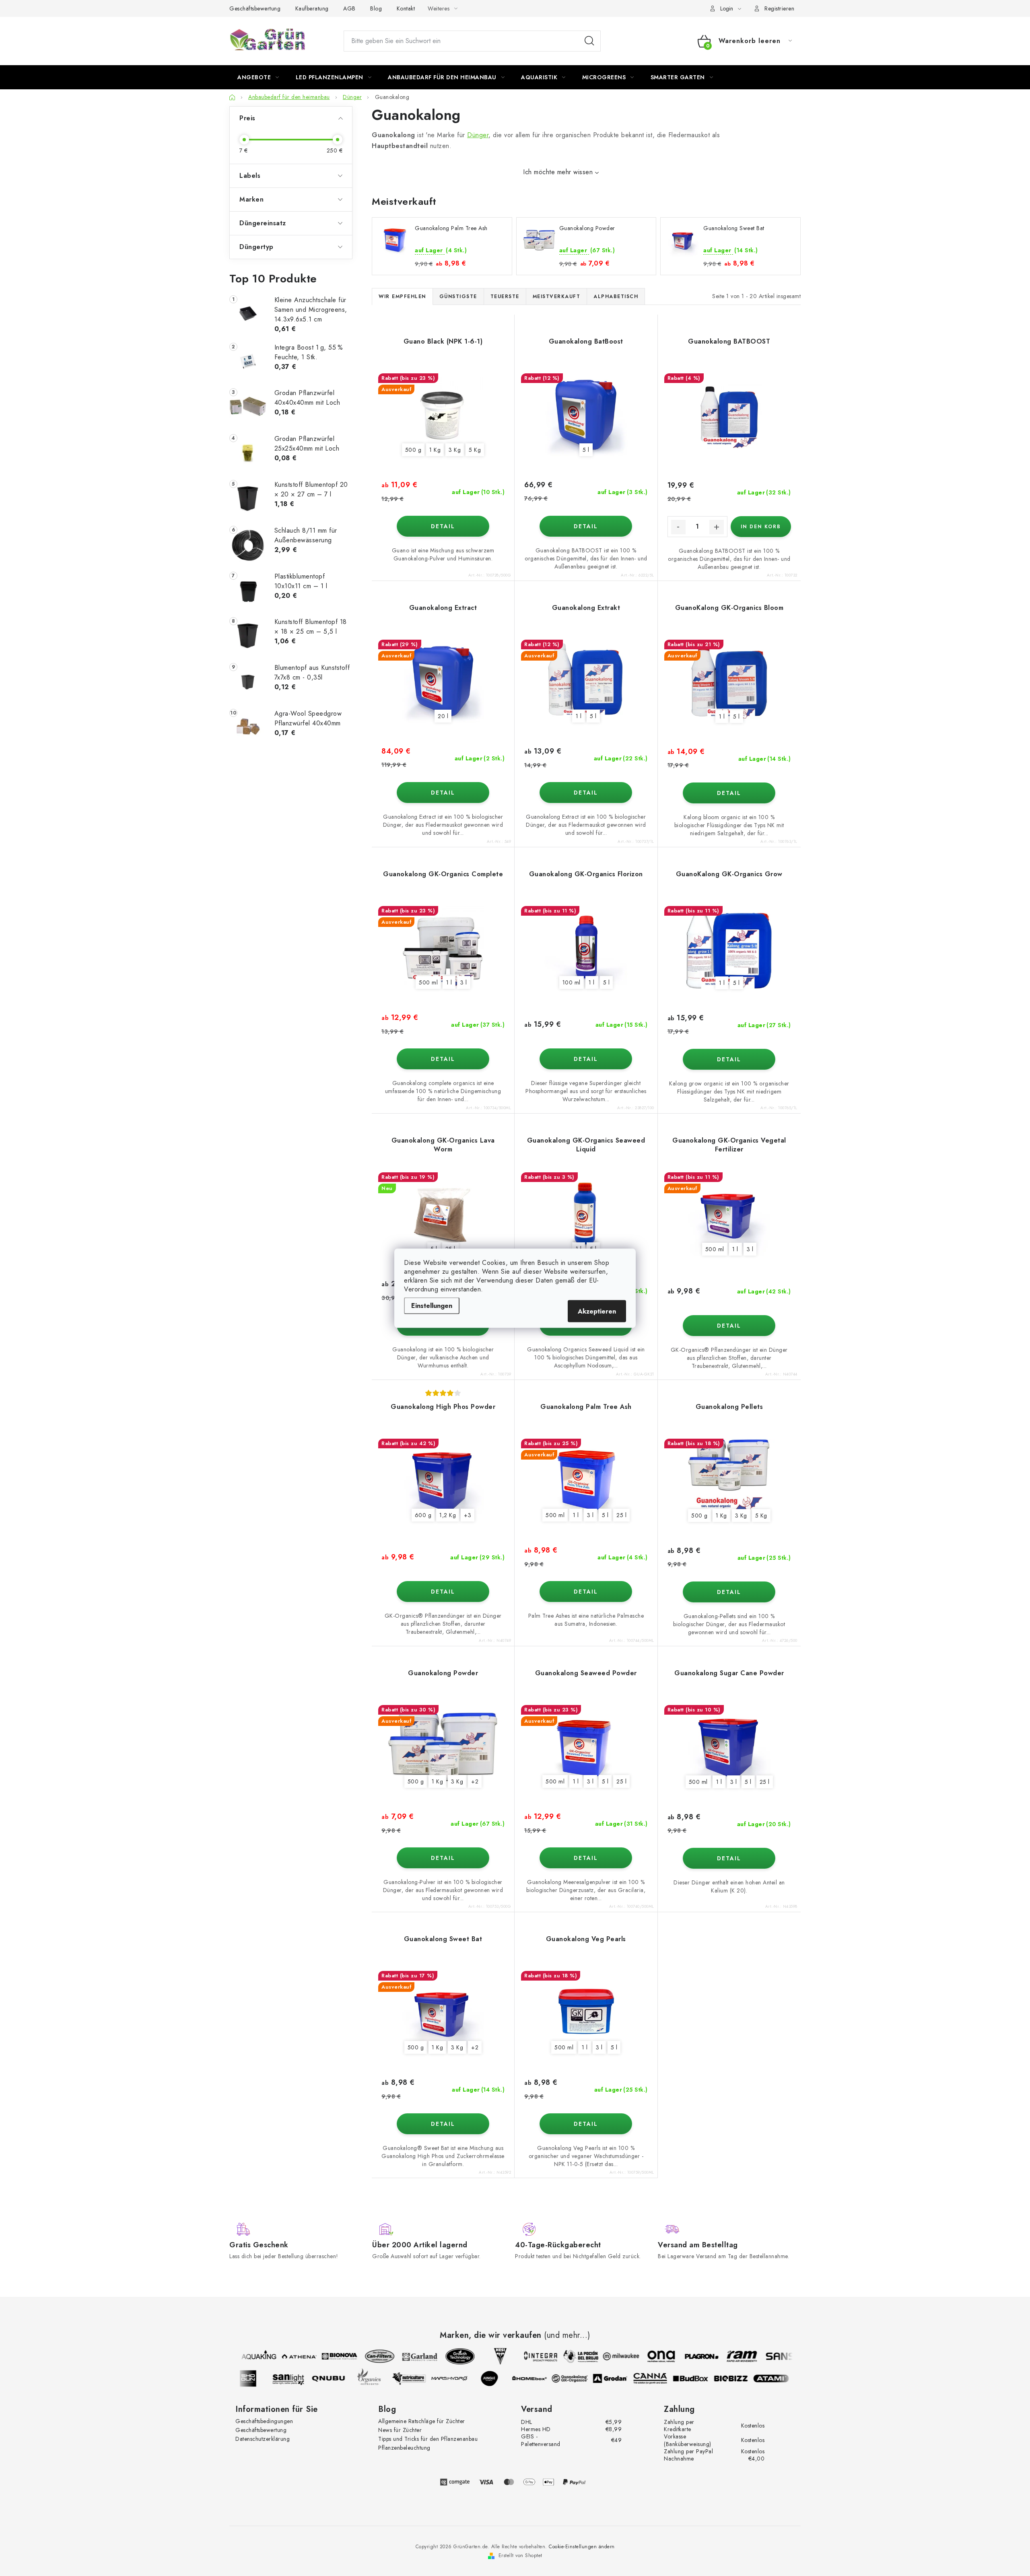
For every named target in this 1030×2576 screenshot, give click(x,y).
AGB (349, 8)
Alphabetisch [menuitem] (616, 297)
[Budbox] (703, 2378)
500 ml (428, 982)
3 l (464, 982)
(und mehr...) (567, 2335)
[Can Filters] (367, 2356)
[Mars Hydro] (461, 2378)
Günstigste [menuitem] (458, 297)
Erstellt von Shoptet (520, 2555)
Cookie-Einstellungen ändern (582, 2547)
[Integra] (528, 2356)
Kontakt (406, 8)
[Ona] (649, 2356)
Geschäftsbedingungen (264, 2421)
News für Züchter (400, 2430)
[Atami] (783, 2378)
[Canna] (663, 2378)
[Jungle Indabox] (502, 2378)
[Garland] (408, 2356)
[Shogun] (260, 2378)
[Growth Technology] (448, 2356)
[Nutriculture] (421, 2378)
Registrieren (779, 8)
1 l (579, 716)
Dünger (478, 135)
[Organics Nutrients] (381, 2378)
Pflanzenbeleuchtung (404, 2448)
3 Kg (455, 450)
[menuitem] (258, 77)
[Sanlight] (301, 2378)
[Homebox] (542, 2378)
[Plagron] (689, 2356)
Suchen (589, 41)
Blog (376, 8)
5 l (586, 450)
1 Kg (435, 450)
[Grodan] (622, 2378)
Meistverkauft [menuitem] (557, 297)
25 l (621, 1515)
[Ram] (729, 2356)
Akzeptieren (597, 1311)
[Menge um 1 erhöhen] (717, 527)
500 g (413, 450)
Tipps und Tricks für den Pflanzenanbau (428, 2439)
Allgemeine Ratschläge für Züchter (422, 2421)
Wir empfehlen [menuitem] (402, 297)
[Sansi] (770, 2356)
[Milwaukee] (609, 2356)
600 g (423, 1515)
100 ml (572, 982)
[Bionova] (327, 2356)
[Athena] (287, 2356)
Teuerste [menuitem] (505, 297)
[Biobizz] (743, 2378)
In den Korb (761, 527)
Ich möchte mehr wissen (558, 172)
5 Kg (475, 450)
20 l (443, 716)
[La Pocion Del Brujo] (569, 2356)
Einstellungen (432, 1305)
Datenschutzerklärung (263, 2439)
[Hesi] (488, 2356)
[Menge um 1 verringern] (678, 527)
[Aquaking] (247, 2356)
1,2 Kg (448, 1515)
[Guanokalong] (582, 2378)
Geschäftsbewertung (255, 8)
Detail (443, 526)
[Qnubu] (341, 2378)
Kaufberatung (312, 8)
